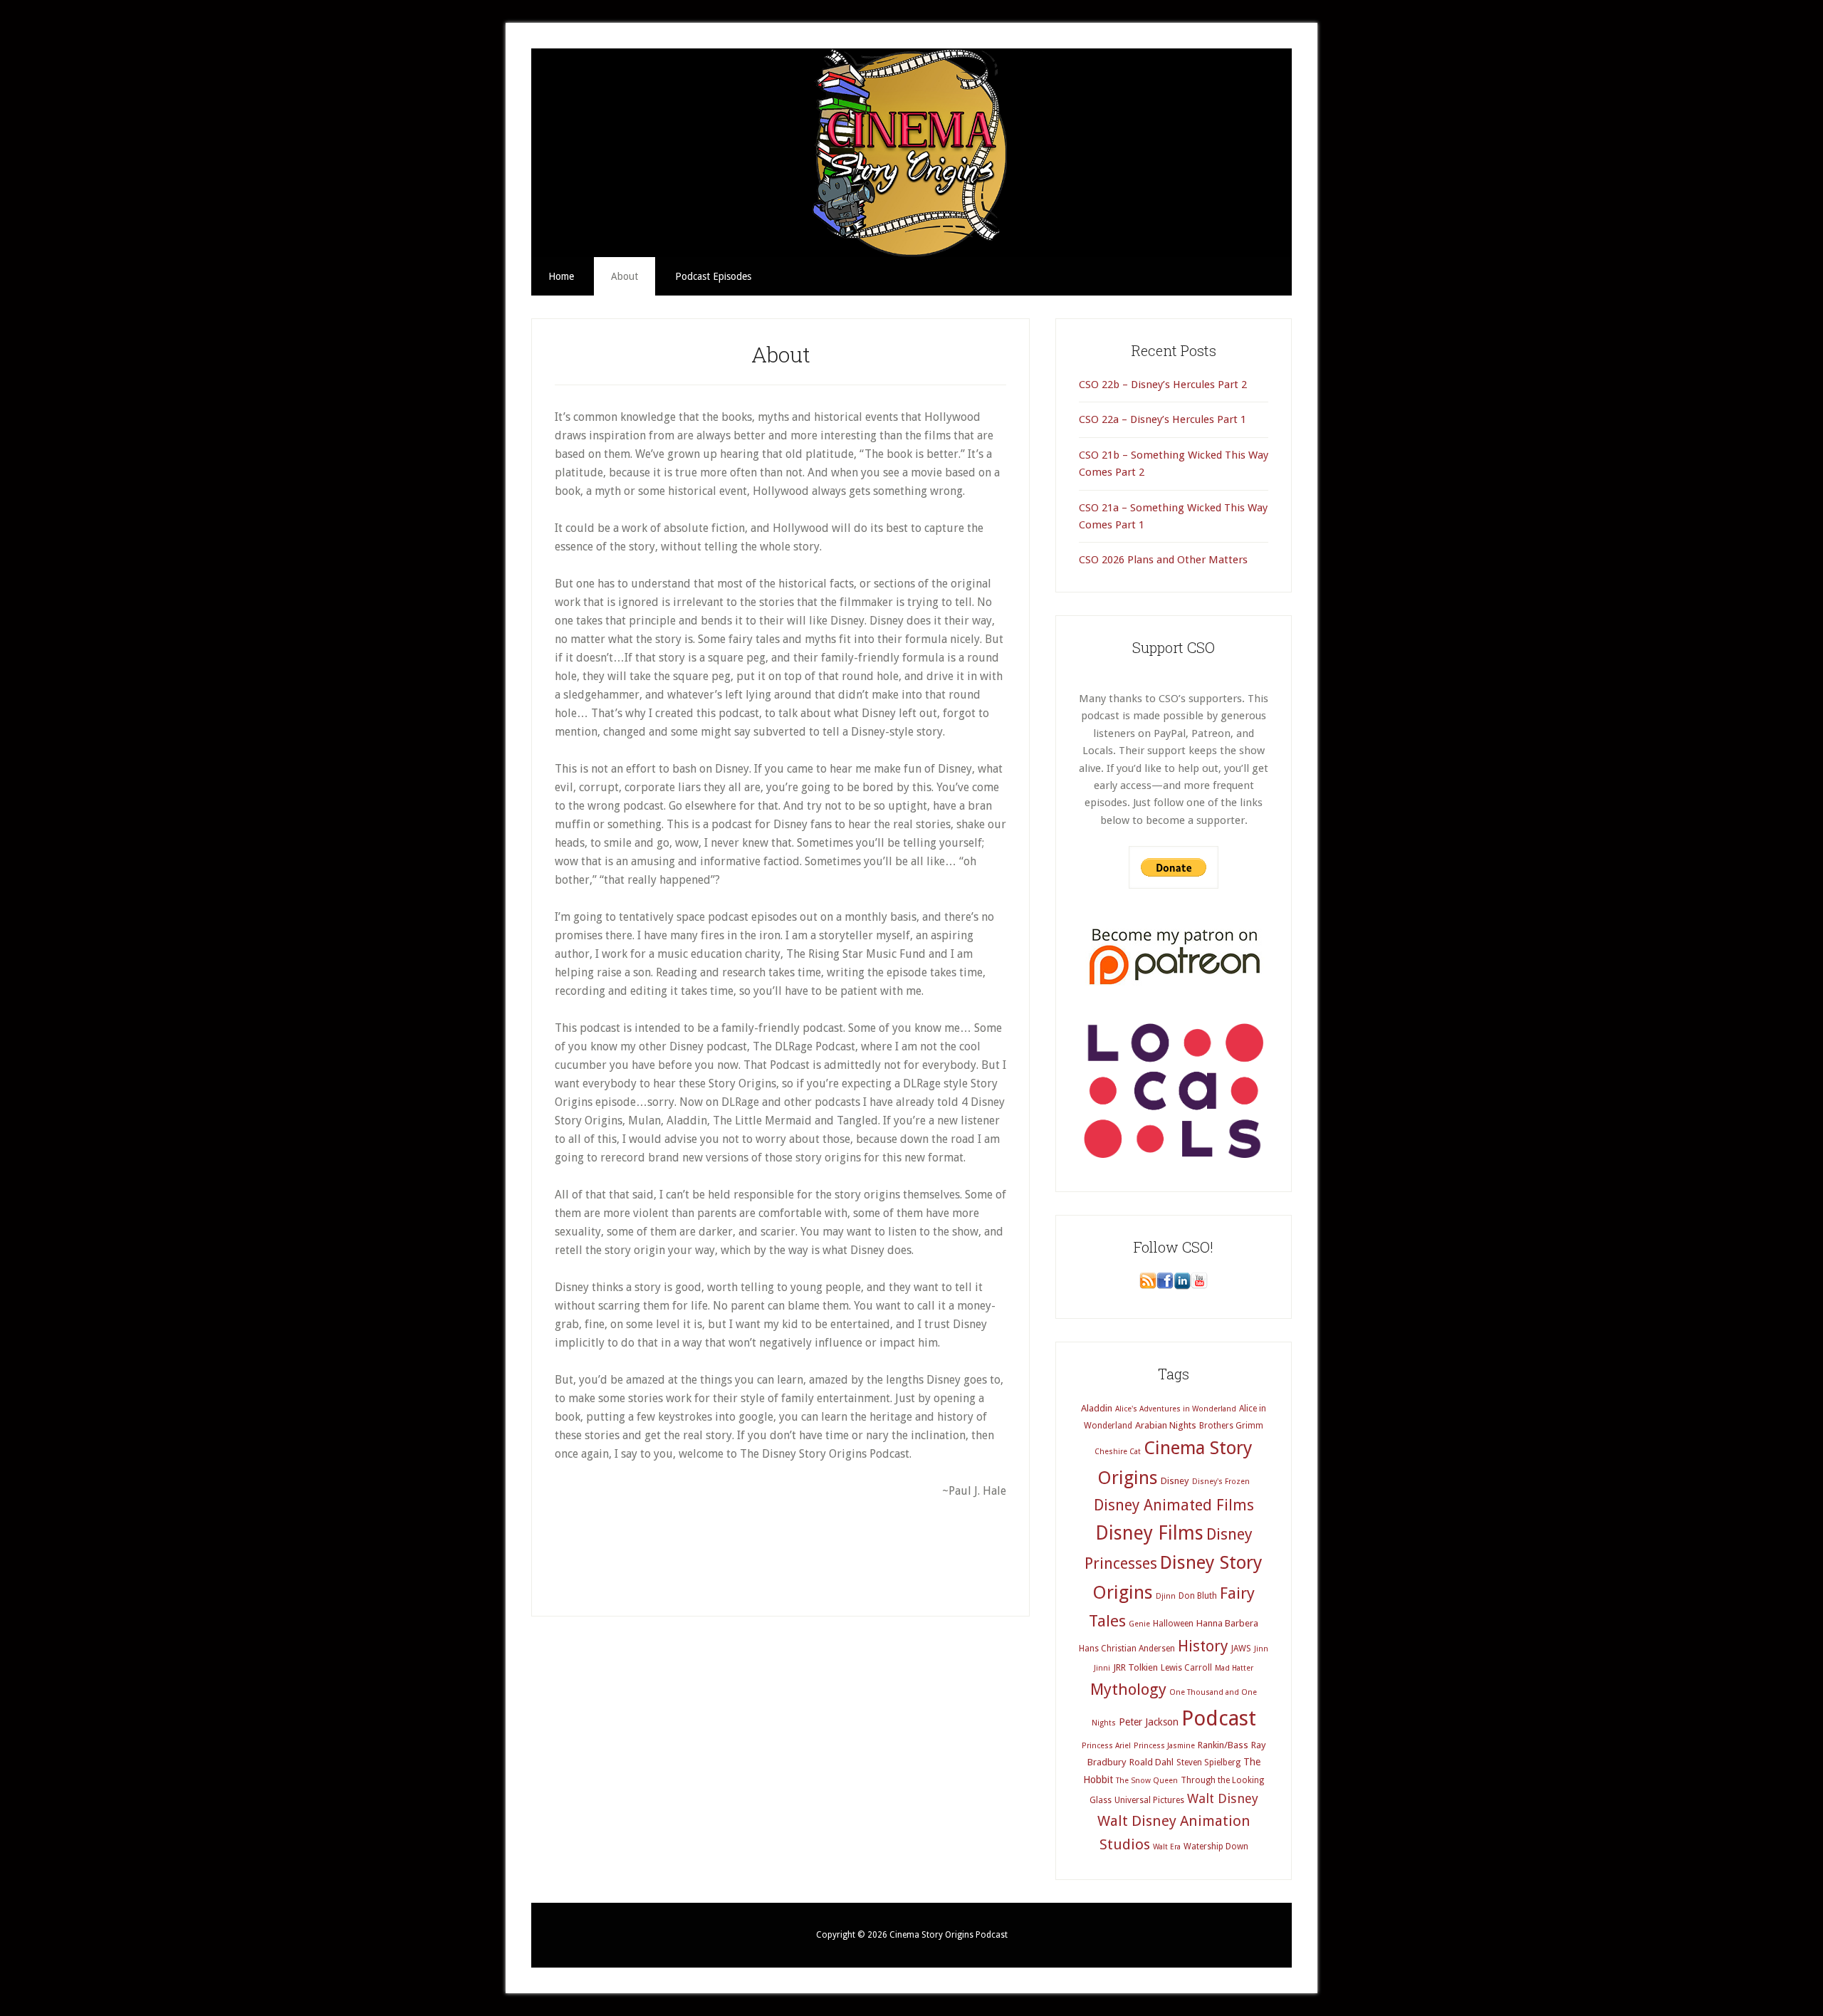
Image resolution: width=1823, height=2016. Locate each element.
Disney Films (1149, 1533)
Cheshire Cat (1118, 1452)
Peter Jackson (1149, 1722)
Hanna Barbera (1227, 1623)
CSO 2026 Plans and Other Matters (1163, 560)
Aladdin (1097, 1408)
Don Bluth (1198, 1596)
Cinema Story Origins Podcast (911, 153)
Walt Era (1167, 1847)
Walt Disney (1223, 1798)
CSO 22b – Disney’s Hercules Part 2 (1163, 385)
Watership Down (1216, 1847)
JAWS (1241, 1649)
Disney (1175, 1481)
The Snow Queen (1147, 1781)
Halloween (1173, 1624)
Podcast (1219, 1718)
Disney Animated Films (1174, 1505)
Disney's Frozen (1221, 1482)
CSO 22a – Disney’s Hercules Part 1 (1163, 419)
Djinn (1166, 1596)
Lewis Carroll (1186, 1668)
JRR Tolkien (1135, 1667)
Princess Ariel (1106, 1746)
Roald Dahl (1151, 1762)
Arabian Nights (1166, 1425)
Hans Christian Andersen (1127, 1649)
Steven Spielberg (1208, 1762)
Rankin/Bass (1223, 1745)
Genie (1139, 1624)
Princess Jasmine (1164, 1746)
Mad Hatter (1234, 1668)
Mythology (1128, 1689)
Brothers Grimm (1231, 1426)
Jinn (1261, 1649)
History (1203, 1646)
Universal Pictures (1149, 1800)
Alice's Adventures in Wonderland (1176, 1409)
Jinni (1102, 1668)
